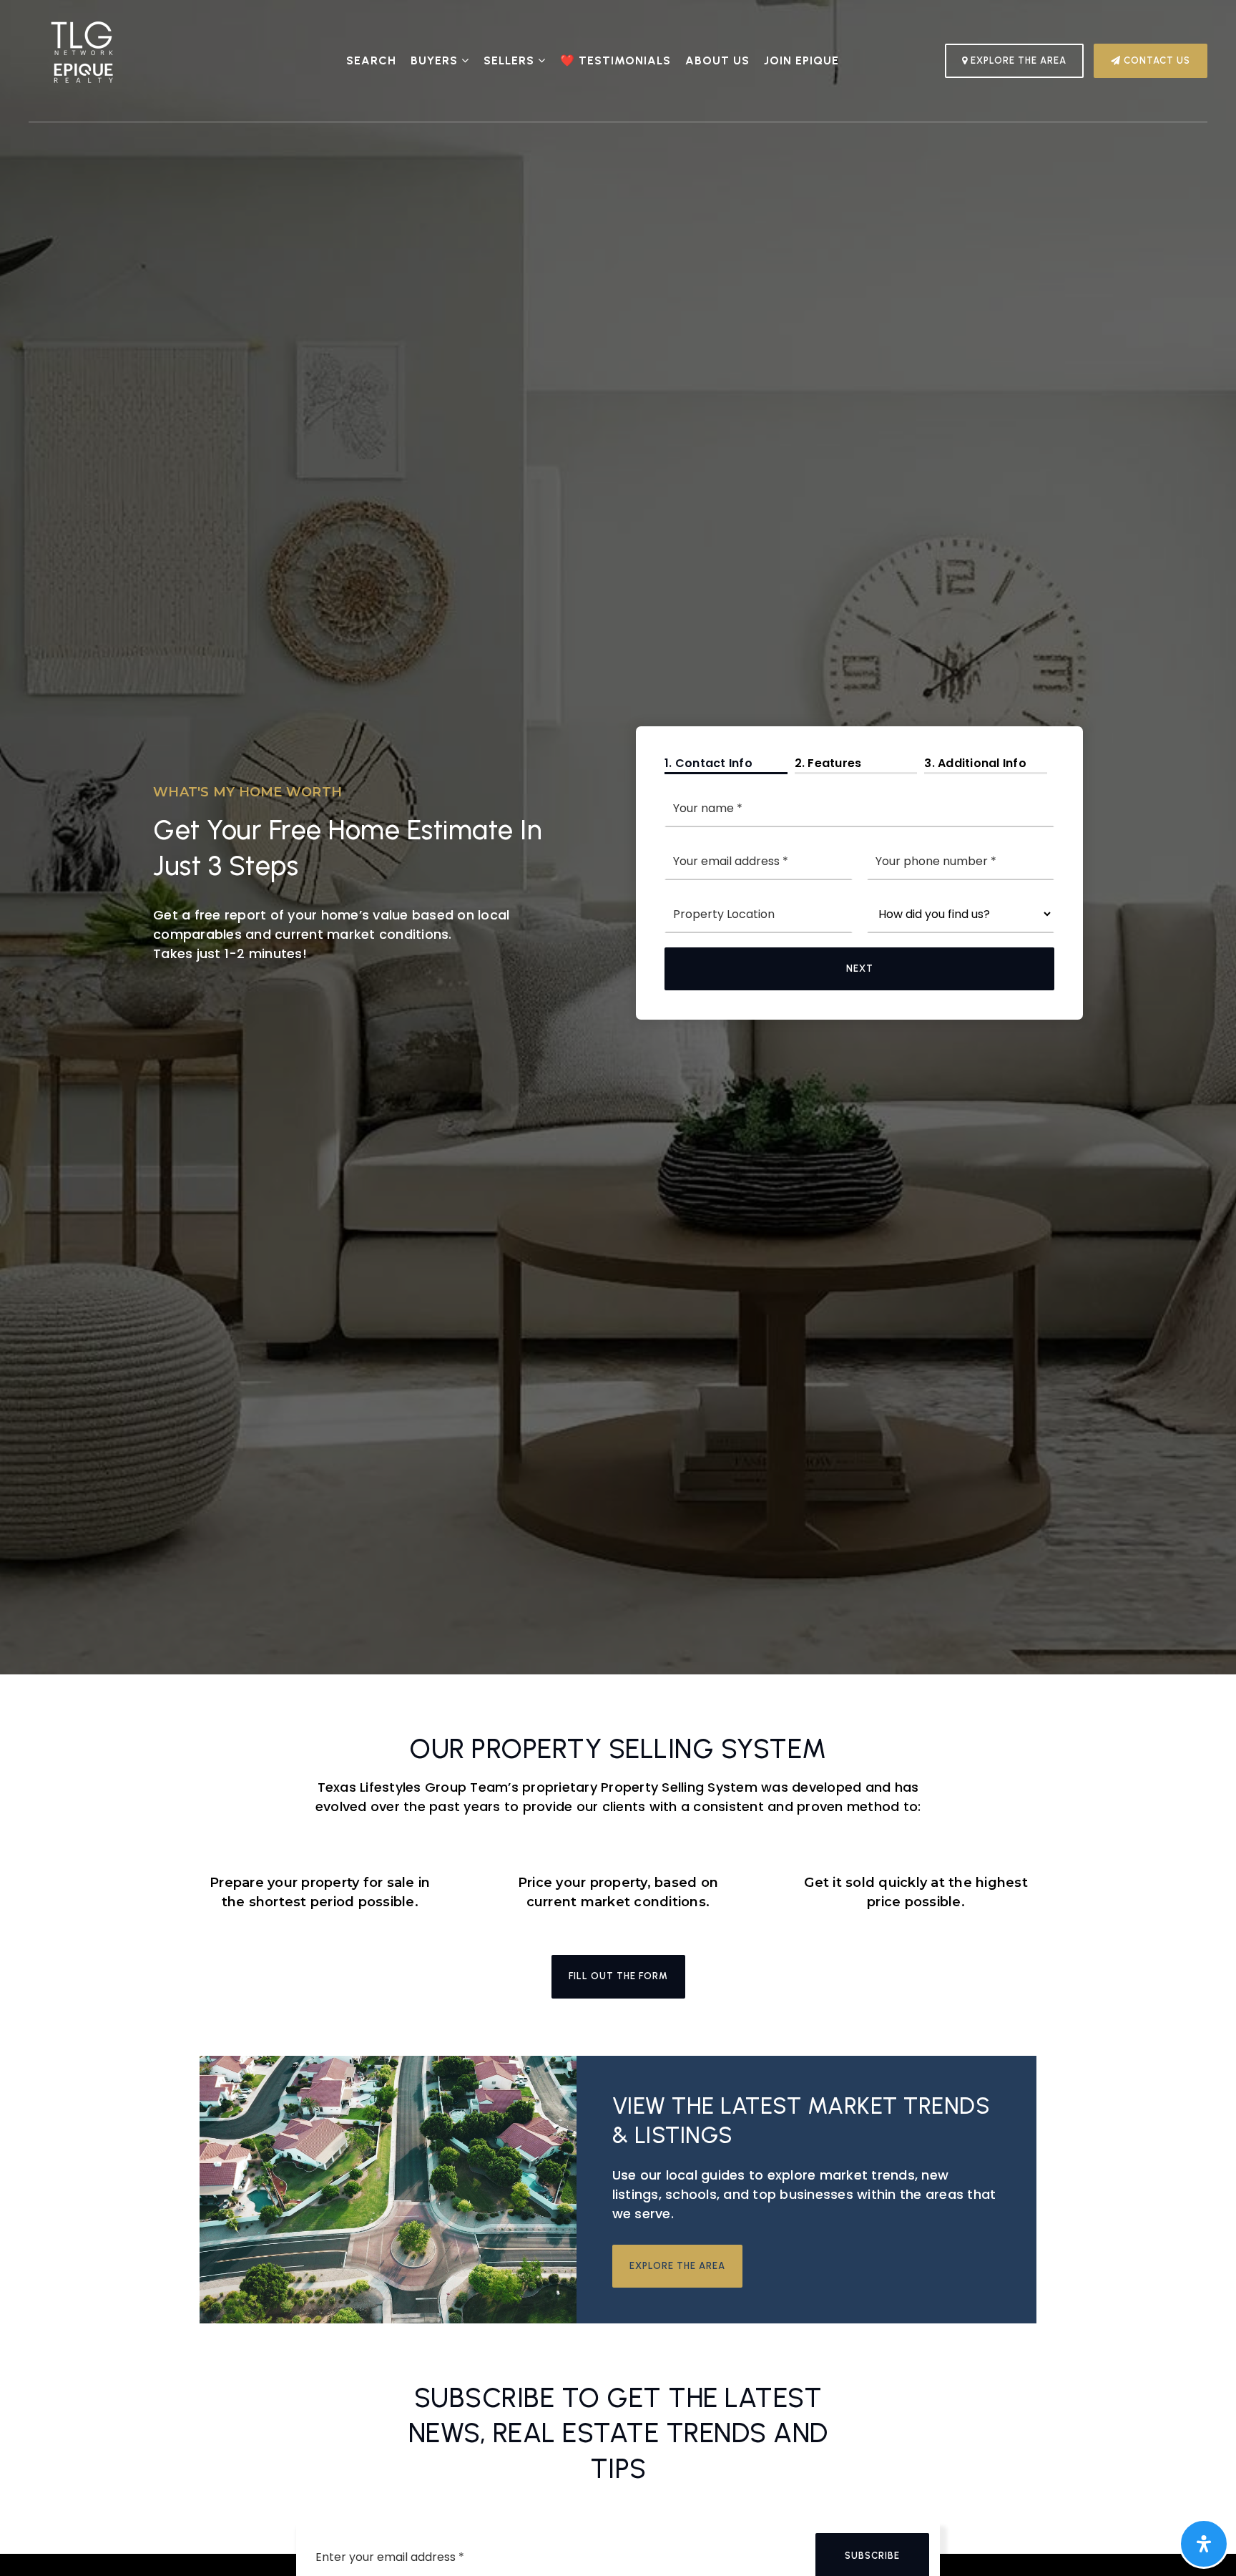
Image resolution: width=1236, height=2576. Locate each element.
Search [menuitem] (371, 60)
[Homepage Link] (82, 60)
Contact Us (1156, 60)
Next (860, 969)
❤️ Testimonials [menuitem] (615, 60)
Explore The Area (1017, 60)
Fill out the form (618, 1976)
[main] (618, 1162)
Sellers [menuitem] (511, 60)
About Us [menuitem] (717, 60)
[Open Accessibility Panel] (1204, 2544)
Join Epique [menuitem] (801, 60)
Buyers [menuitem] (436, 60)
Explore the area (677, 2266)
